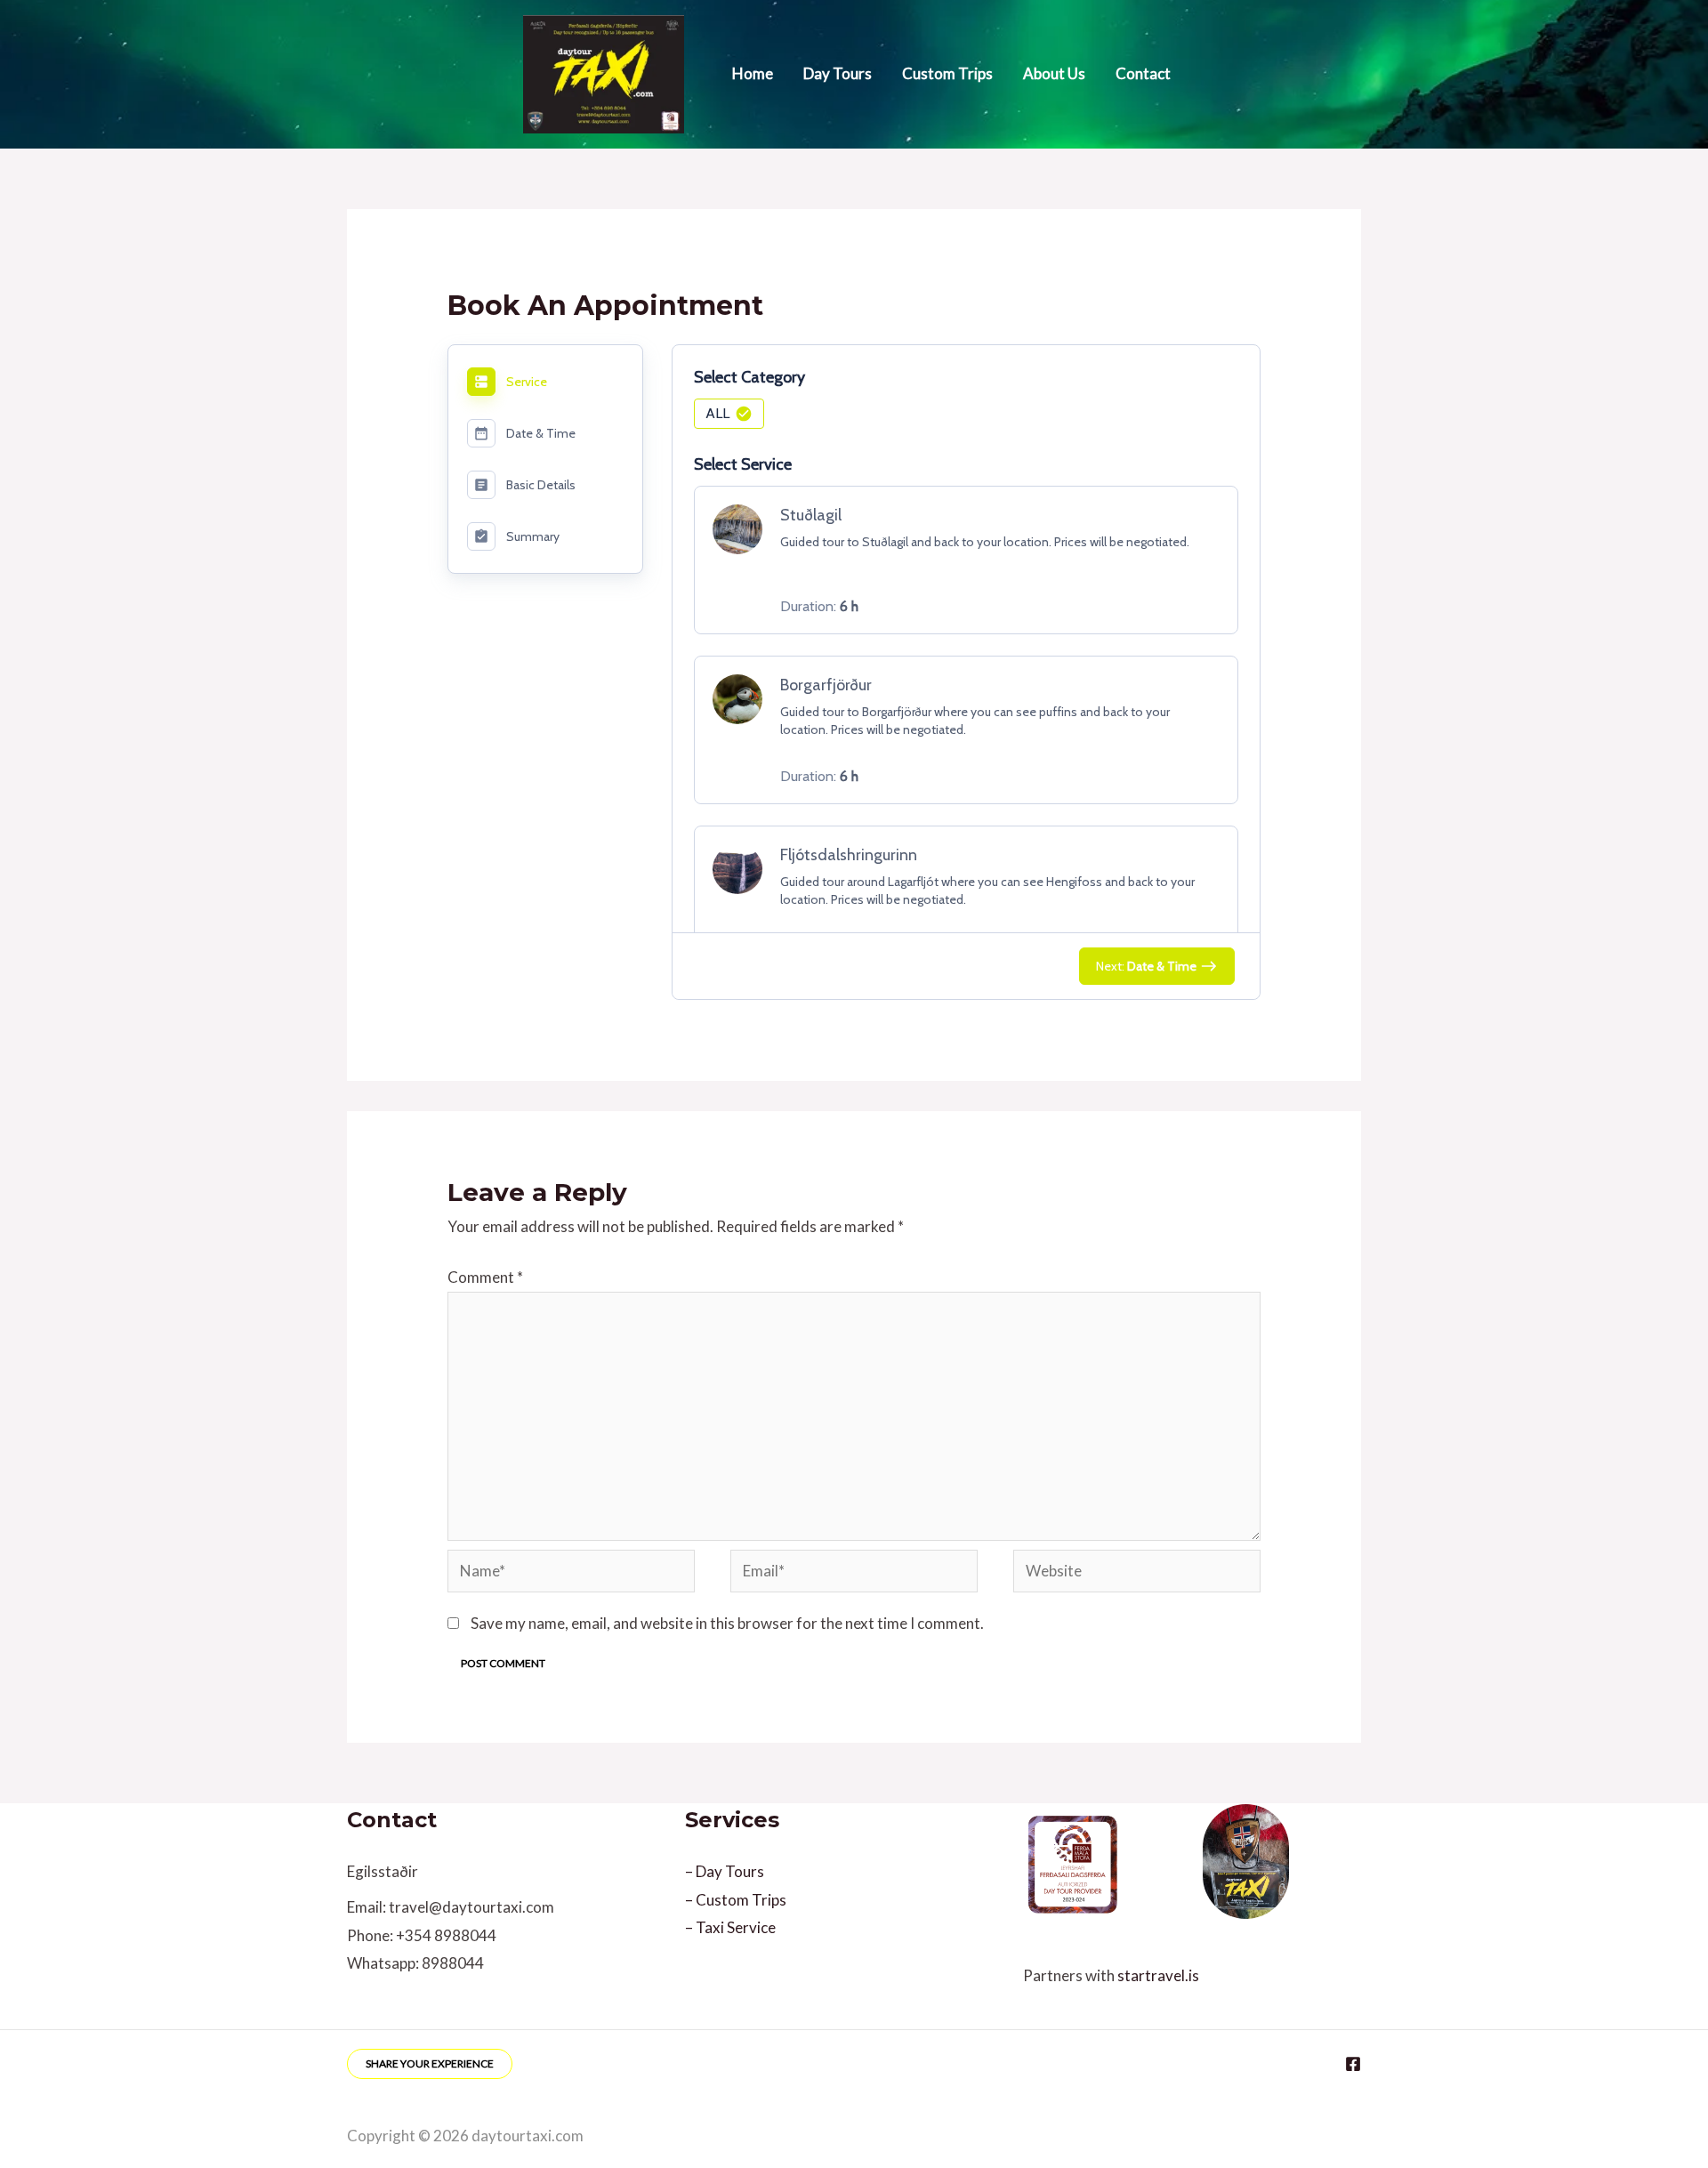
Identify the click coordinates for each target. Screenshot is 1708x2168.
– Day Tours (725, 1871)
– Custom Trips (736, 1900)
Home (753, 73)
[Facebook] (1353, 2064)
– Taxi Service (730, 1927)
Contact (1143, 73)
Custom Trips (947, 73)
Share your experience (430, 2063)
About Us (1054, 73)
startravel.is (1158, 1975)
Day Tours (838, 73)
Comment (485, 1277)
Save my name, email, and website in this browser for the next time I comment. (727, 1623)
